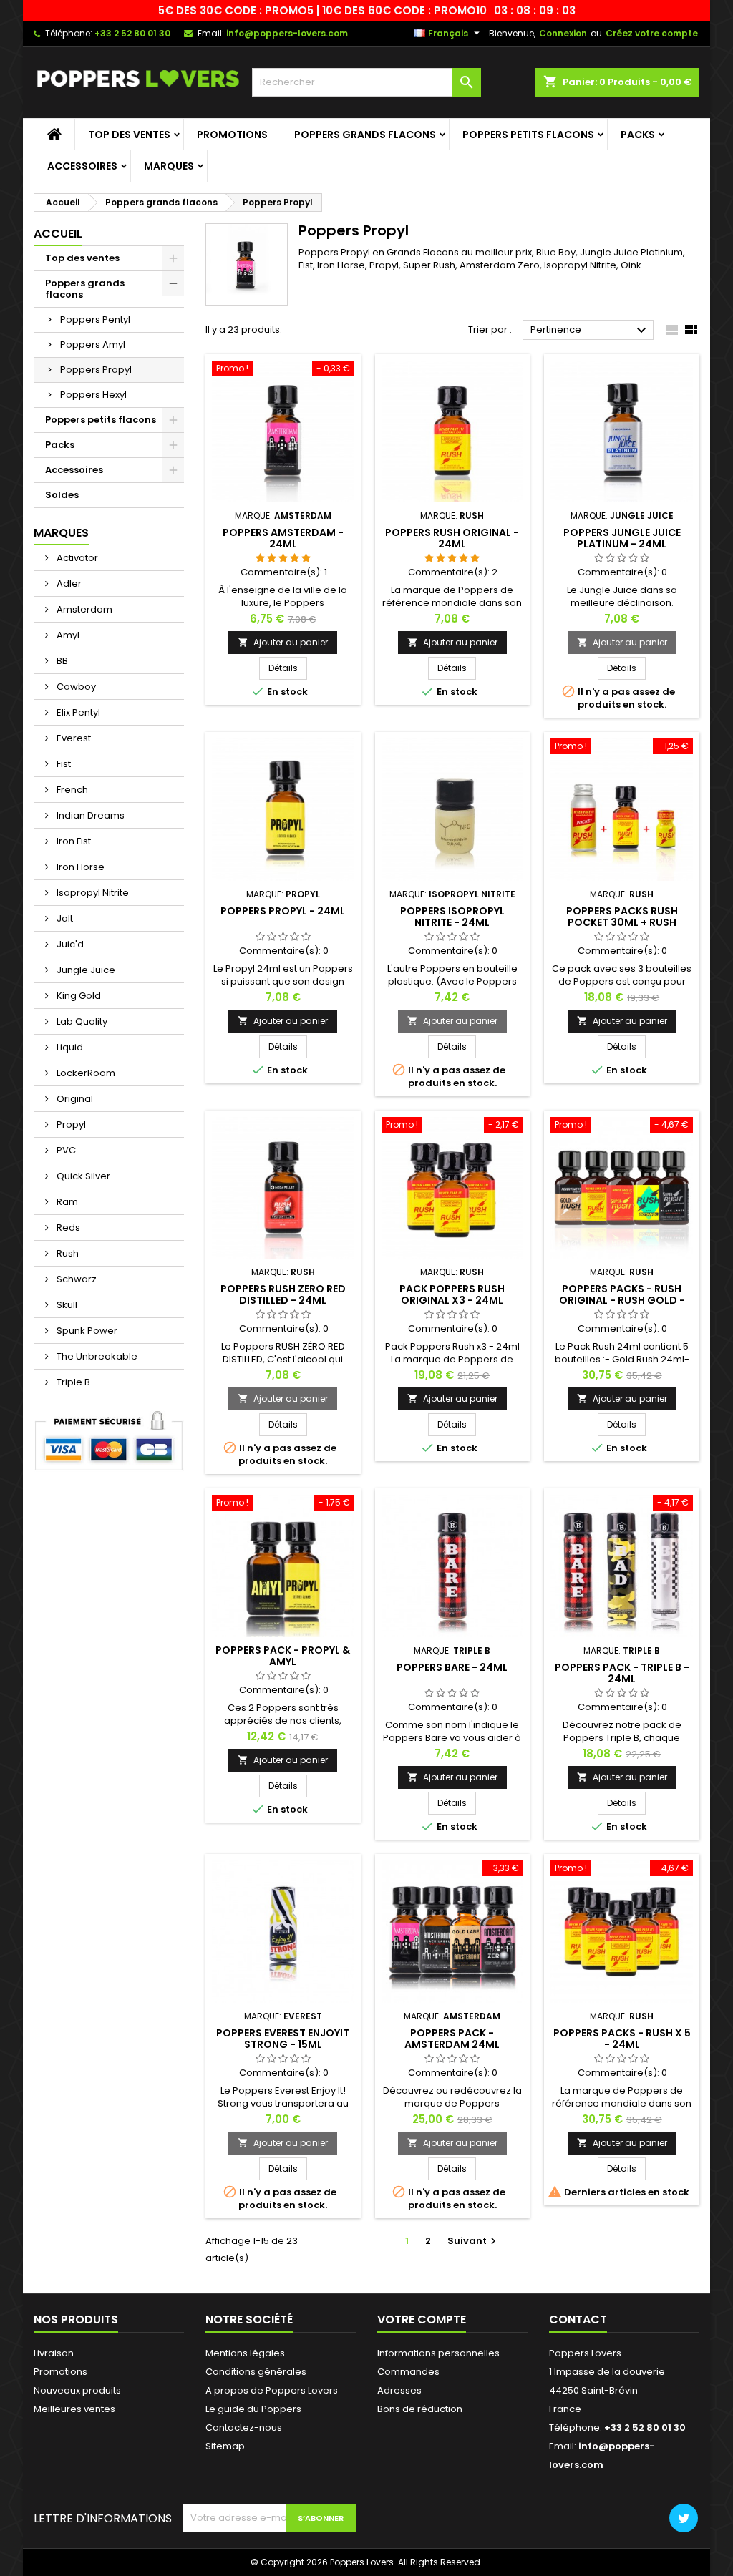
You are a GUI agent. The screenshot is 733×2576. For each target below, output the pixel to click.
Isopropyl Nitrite (92, 893)
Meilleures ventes (74, 2409)
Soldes (62, 495)
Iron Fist (73, 841)
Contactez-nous (244, 2428)
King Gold (78, 996)
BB (61, 661)
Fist (63, 764)
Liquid (69, 1047)
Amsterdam (83, 609)
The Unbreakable (96, 1356)
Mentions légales (245, 2353)
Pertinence (590, 331)
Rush (67, 1253)
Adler (68, 584)
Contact (578, 2319)
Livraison (54, 2353)
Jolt (64, 918)
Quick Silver (82, 1176)
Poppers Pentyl (95, 319)
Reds (67, 1228)
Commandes (408, 2372)
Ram (66, 1202)
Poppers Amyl (93, 345)
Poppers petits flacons (528, 135)
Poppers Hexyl (93, 395)
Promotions (232, 135)
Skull (66, 1305)
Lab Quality (81, 1021)
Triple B (72, 1382)
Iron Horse (79, 867)
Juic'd (69, 944)
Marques (169, 166)
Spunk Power (86, 1331)
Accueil (58, 234)
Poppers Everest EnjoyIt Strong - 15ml (283, 2039)
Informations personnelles (438, 2353)
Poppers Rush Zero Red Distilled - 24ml (283, 1294)
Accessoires (82, 166)
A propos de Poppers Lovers (272, 2390)
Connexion (563, 33)
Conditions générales (256, 2372)
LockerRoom (85, 1073)
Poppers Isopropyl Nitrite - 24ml (452, 917)
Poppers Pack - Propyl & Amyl (283, 1656)
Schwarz (76, 1279)
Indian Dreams (89, 815)
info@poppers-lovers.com (287, 33)
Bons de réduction (420, 2409)
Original (74, 1099)
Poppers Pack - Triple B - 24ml (622, 1673)
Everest (73, 738)
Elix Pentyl (77, 712)
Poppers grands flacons (365, 135)
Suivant (474, 2241)
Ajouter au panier (283, 642)
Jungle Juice (85, 970)
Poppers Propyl (96, 370)
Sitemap (225, 2446)
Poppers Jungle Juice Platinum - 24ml (622, 538)
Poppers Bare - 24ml (452, 1667)
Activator (76, 558)
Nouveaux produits (77, 2390)
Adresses (399, 2390)
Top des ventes (129, 135)
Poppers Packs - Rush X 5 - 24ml (622, 2039)
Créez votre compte (652, 33)
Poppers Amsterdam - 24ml (283, 538)
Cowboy (75, 687)
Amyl (67, 635)
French (71, 790)
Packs (638, 135)
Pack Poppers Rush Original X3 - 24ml (452, 1294)
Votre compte (422, 2319)
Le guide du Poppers (253, 2409)
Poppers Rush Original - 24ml (452, 538)
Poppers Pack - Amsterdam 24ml (452, 2039)
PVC (65, 1150)
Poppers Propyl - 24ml (283, 911)
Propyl (70, 1124)
